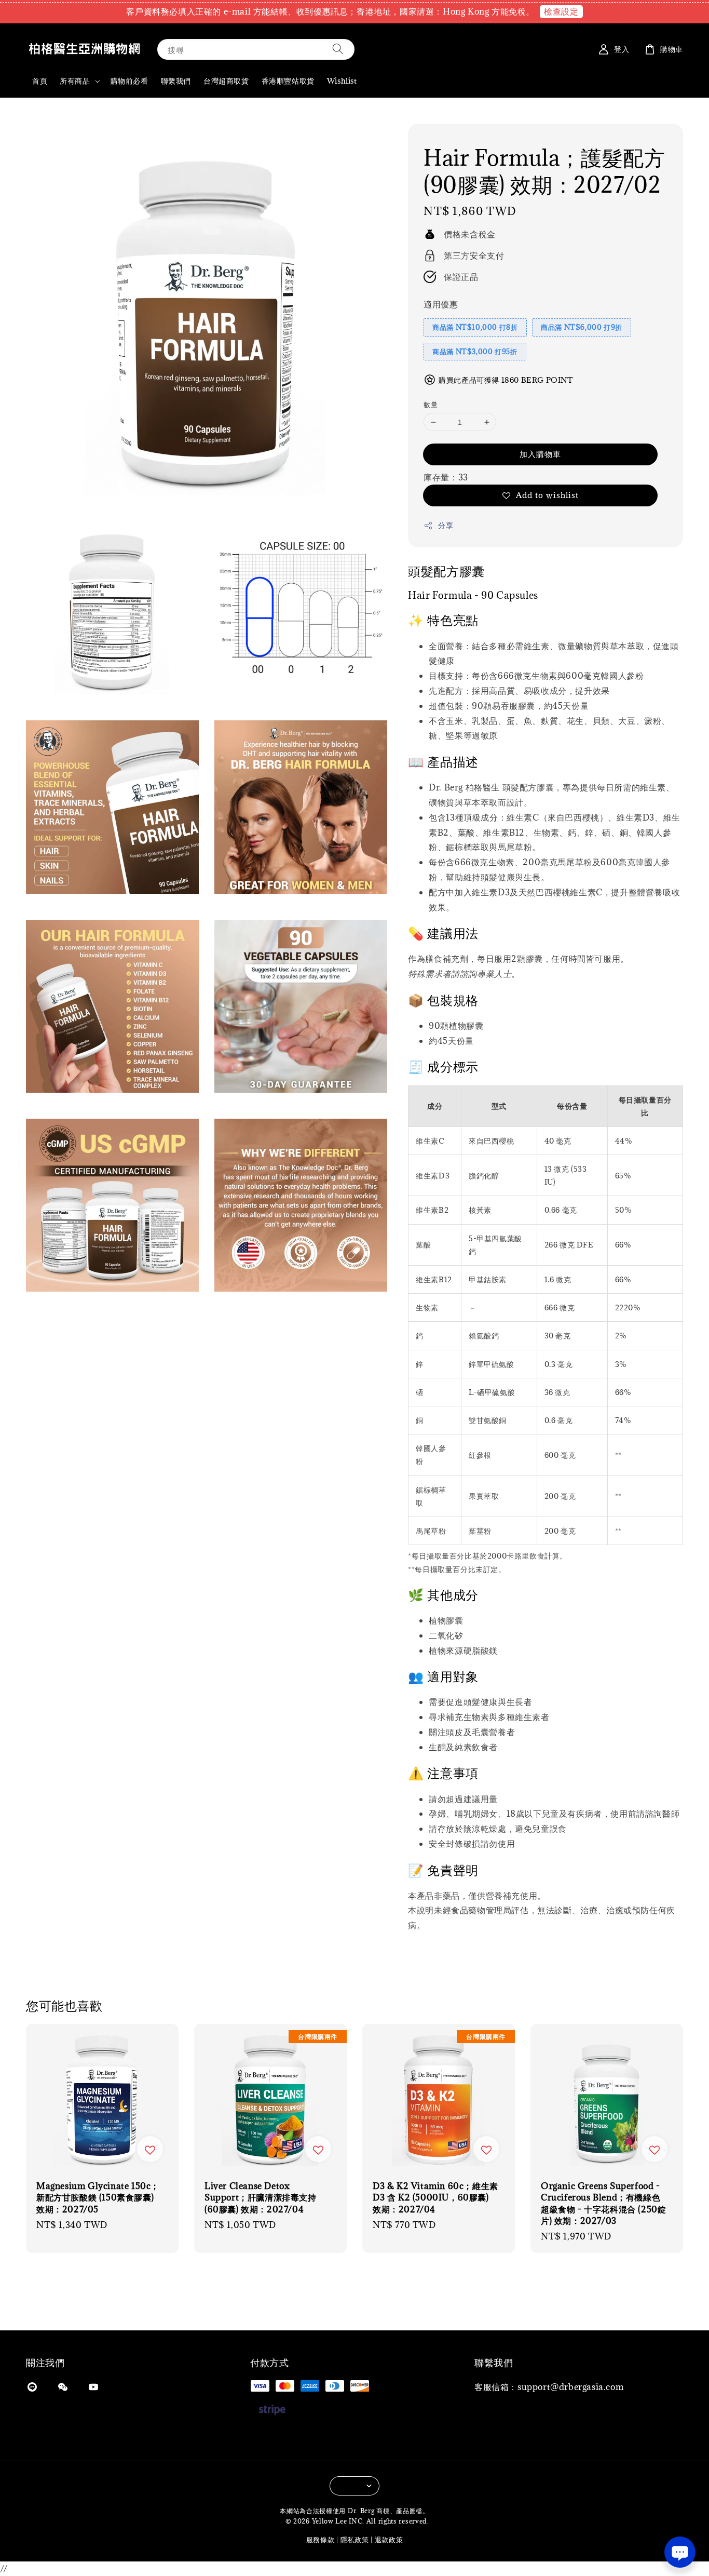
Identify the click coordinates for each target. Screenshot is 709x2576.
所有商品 (75, 81)
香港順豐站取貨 (288, 81)
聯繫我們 (176, 81)
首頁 (40, 81)
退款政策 (389, 2540)
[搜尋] (338, 49)
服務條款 (321, 2540)
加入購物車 (540, 454)
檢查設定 (561, 11)
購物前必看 (129, 81)
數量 (431, 405)
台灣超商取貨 (226, 81)
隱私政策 (355, 2540)
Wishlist (342, 81)
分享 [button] (446, 525)
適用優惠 (441, 304)
